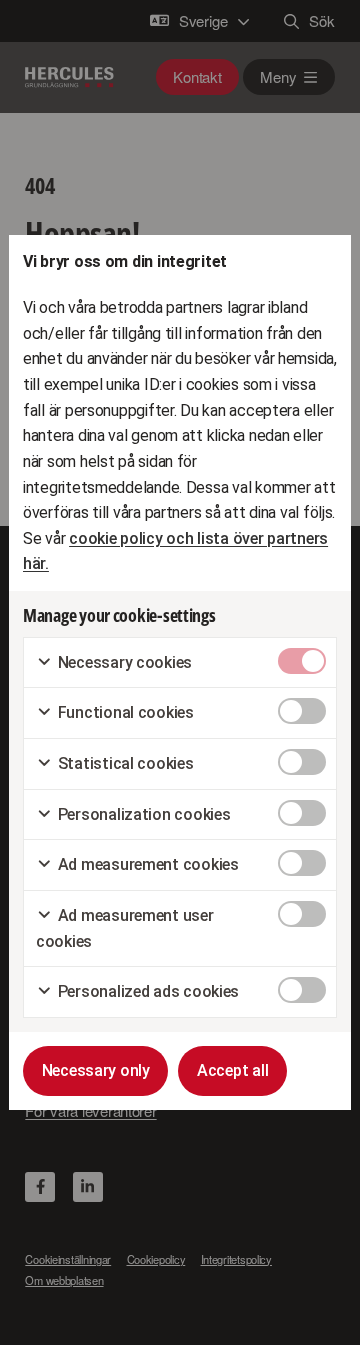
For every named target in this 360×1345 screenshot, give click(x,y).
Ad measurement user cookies (125, 928)
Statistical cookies (124, 763)
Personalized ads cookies (146, 991)
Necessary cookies (123, 662)
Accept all (232, 1070)
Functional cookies (124, 712)
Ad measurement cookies (146, 864)
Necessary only (96, 1070)
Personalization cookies (142, 814)
